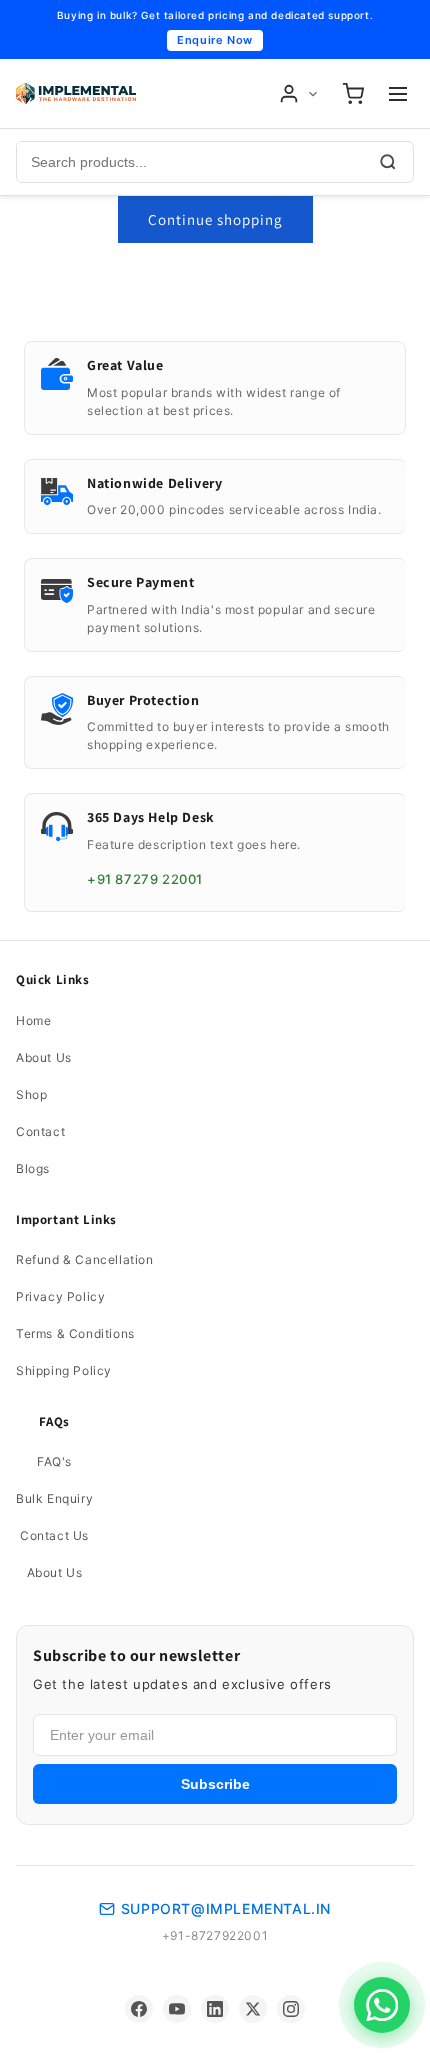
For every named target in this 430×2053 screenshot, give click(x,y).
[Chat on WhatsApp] (382, 2005)
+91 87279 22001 (145, 879)
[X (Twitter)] (253, 2009)
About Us (44, 1057)
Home (33, 1020)
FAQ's (54, 1461)
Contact (40, 1131)
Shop (31, 1094)
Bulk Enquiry (54, 1498)
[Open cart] (353, 94)
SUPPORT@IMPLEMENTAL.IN (226, 1908)
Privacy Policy (60, 1296)
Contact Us (54, 1535)
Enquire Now (215, 40)
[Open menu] (398, 94)
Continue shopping (215, 219)
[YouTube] (177, 2009)
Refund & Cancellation (85, 1259)
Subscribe (215, 1784)
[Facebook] (139, 2009)
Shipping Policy (64, 1370)
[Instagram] (291, 2009)
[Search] (388, 162)
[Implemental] (76, 93)
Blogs (33, 1168)
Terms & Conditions (75, 1333)
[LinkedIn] (215, 2009)
